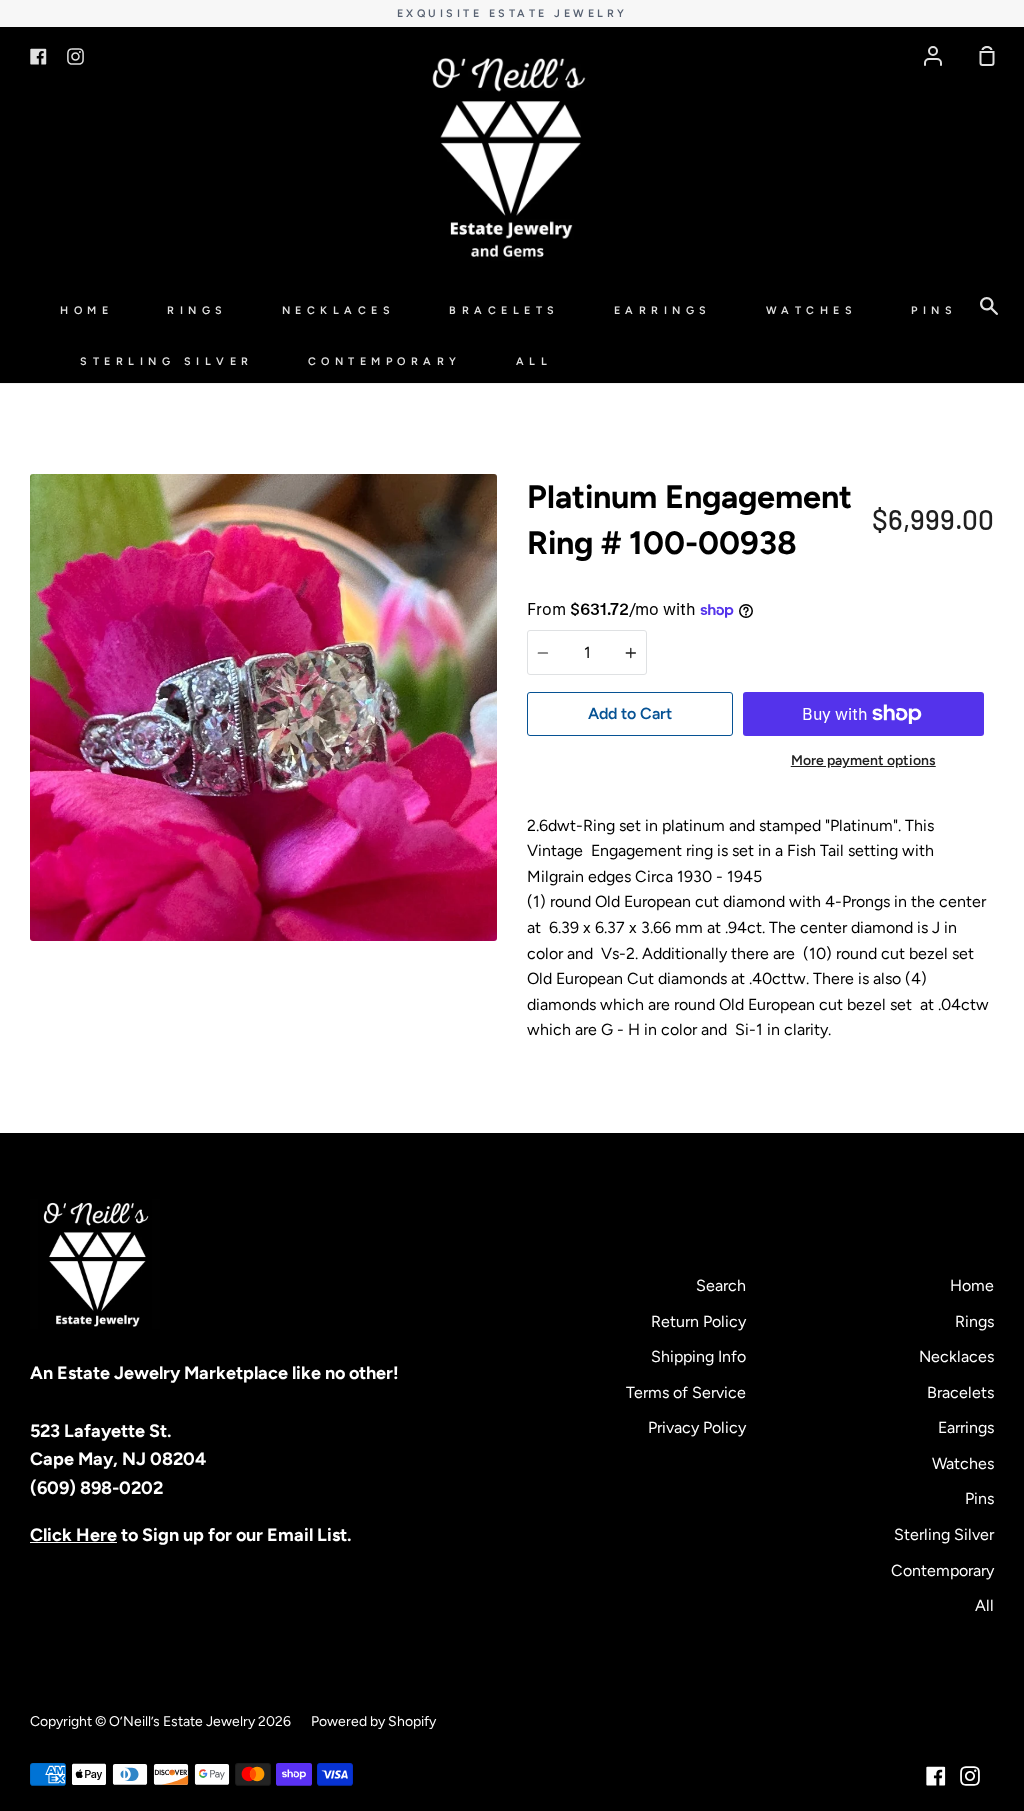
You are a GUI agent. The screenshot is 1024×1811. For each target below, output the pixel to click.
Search (721, 1285)
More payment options (863, 760)
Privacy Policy (697, 1427)
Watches (812, 310)
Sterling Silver (167, 361)
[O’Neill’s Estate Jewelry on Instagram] (970, 1776)
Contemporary (385, 361)
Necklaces (339, 310)
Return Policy (698, 1321)
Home (86, 310)
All (534, 361)
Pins (934, 310)
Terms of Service (686, 1392)
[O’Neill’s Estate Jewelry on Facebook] (936, 1776)
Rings (197, 310)
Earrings (663, 310)
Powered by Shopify (373, 1721)
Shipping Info (698, 1356)
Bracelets (504, 310)
